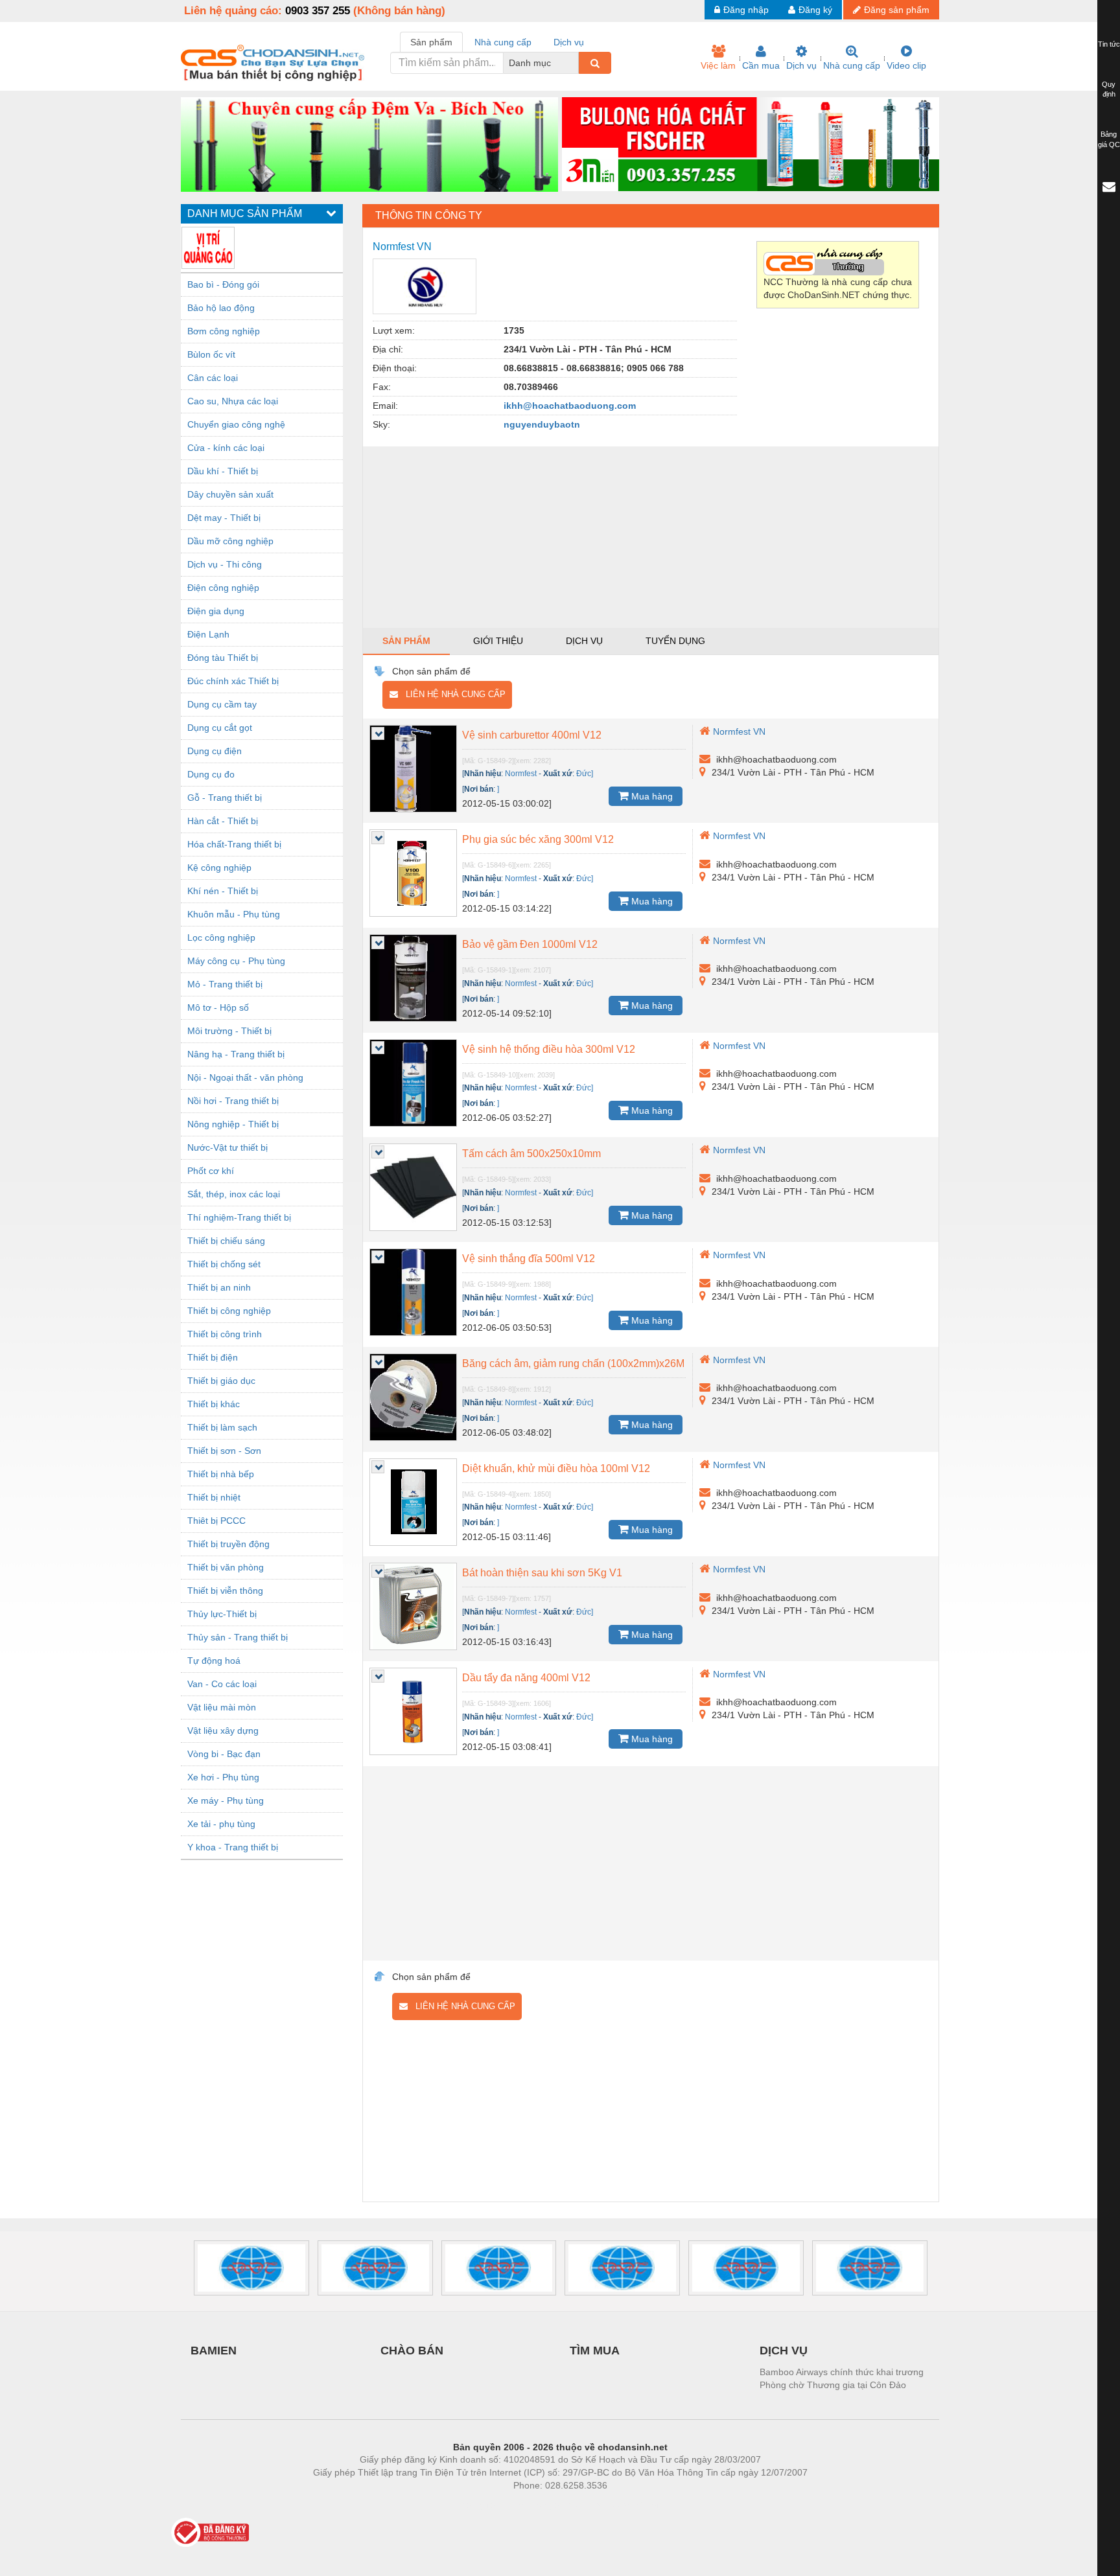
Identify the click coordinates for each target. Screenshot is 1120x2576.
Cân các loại (213, 378)
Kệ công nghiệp (219, 868)
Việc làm (718, 65)
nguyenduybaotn (542, 424)
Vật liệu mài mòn (222, 1707)
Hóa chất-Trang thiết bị (234, 844)
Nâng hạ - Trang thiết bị (236, 1054)
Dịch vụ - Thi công (225, 564)
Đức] (585, 774)
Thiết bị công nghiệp (229, 1311)
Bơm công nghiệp (224, 331)
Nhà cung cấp (852, 65)
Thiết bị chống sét (224, 1264)
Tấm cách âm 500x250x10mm (531, 1154)
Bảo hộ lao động (221, 308)
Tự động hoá (214, 1661)
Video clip (906, 65)
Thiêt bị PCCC (216, 1521)
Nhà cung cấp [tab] (503, 42)
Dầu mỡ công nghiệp (230, 541)
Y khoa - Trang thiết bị (233, 1847)
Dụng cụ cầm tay (222, 704)
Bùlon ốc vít (211, 354)
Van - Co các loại (222, 1684)
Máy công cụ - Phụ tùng (236, 961)
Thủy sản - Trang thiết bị (238, 1637)
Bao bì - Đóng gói (223, 284)
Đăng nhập (746, 10)
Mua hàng (651, 796)
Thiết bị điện (213, 1357)
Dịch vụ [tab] (569, 42)
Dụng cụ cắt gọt (220, 728)
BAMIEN (214, 2351)
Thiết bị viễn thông (225, 1591)
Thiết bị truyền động (228, 1544)
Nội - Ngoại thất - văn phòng (245, 1077)
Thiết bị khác (214, 1404)
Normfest (521, 774)
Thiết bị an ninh (219, 1287)
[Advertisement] (651, 537)
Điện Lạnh (208, 634)
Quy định (1109, 89)
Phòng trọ (476, 2505)
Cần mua (761, 65)
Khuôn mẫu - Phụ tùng (234, 914)
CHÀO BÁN (412, 2351)
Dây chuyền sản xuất (230, 494)
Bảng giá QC (1109, 139)
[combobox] (575, 63)
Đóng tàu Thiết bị (223, 658)
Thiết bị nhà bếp (221, 1474)
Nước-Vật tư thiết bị (227, 1147)
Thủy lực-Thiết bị (222, 1614)
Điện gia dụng (216, 611)
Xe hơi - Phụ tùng (223, 1777)
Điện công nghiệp (223, 588)
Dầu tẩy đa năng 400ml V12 (526, 1678)
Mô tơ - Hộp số (218, 1007)
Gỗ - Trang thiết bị (225, 798)
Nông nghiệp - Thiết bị (233, 1124)
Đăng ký (815, 10)
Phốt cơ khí (211, 1171)
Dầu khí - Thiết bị (223, 471)
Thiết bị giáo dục (221, 1381)
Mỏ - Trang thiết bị (225, 984)
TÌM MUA (595, 2351)
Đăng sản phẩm (897, 10)
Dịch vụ (801, 65)
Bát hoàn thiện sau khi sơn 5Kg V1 (542, 1573)
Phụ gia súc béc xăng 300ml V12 (538, 839)
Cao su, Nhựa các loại (233, 401)
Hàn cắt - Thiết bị (223, 821)
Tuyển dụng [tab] (675, 641)
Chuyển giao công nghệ (236, 424)
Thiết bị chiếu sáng (226, 1241)
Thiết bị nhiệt (214, 1497)
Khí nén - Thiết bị (223, 891)
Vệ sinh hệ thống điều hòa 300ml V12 (549, 1049)
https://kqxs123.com (624, 2505)
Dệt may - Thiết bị (224, 518)
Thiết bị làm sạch (222, 1427)
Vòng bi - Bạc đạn (224, 1754)
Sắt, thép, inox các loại (234, 1194)
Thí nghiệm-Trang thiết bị (239, 1217)
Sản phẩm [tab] (431, 42)
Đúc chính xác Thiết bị (233, 681)
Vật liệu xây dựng (223, 1731)
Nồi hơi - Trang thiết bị (233, 1101)
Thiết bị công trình (225, 1334)
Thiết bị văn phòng (226, 1567)
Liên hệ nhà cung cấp (452, 694)
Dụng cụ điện (215, 751)
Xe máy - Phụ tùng (226, 1800)
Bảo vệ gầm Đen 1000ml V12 (530, 944)
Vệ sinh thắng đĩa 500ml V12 (529, 1259)
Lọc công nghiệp (221, 937)
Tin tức (1109, 44)
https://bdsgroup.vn (543, 2505)
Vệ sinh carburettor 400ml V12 (532, 735)
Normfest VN (739, 731)
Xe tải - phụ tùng (221, 1824)
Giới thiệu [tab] (498, 641)
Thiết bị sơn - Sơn (224, 1451)
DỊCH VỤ (784, 2351)
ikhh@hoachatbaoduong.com (570, 406)
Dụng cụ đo (211, 774)
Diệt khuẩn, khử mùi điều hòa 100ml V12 (556, 1468)
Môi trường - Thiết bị (229, 1031)
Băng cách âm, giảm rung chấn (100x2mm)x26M (573, 1363)
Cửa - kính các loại (226, 448)
